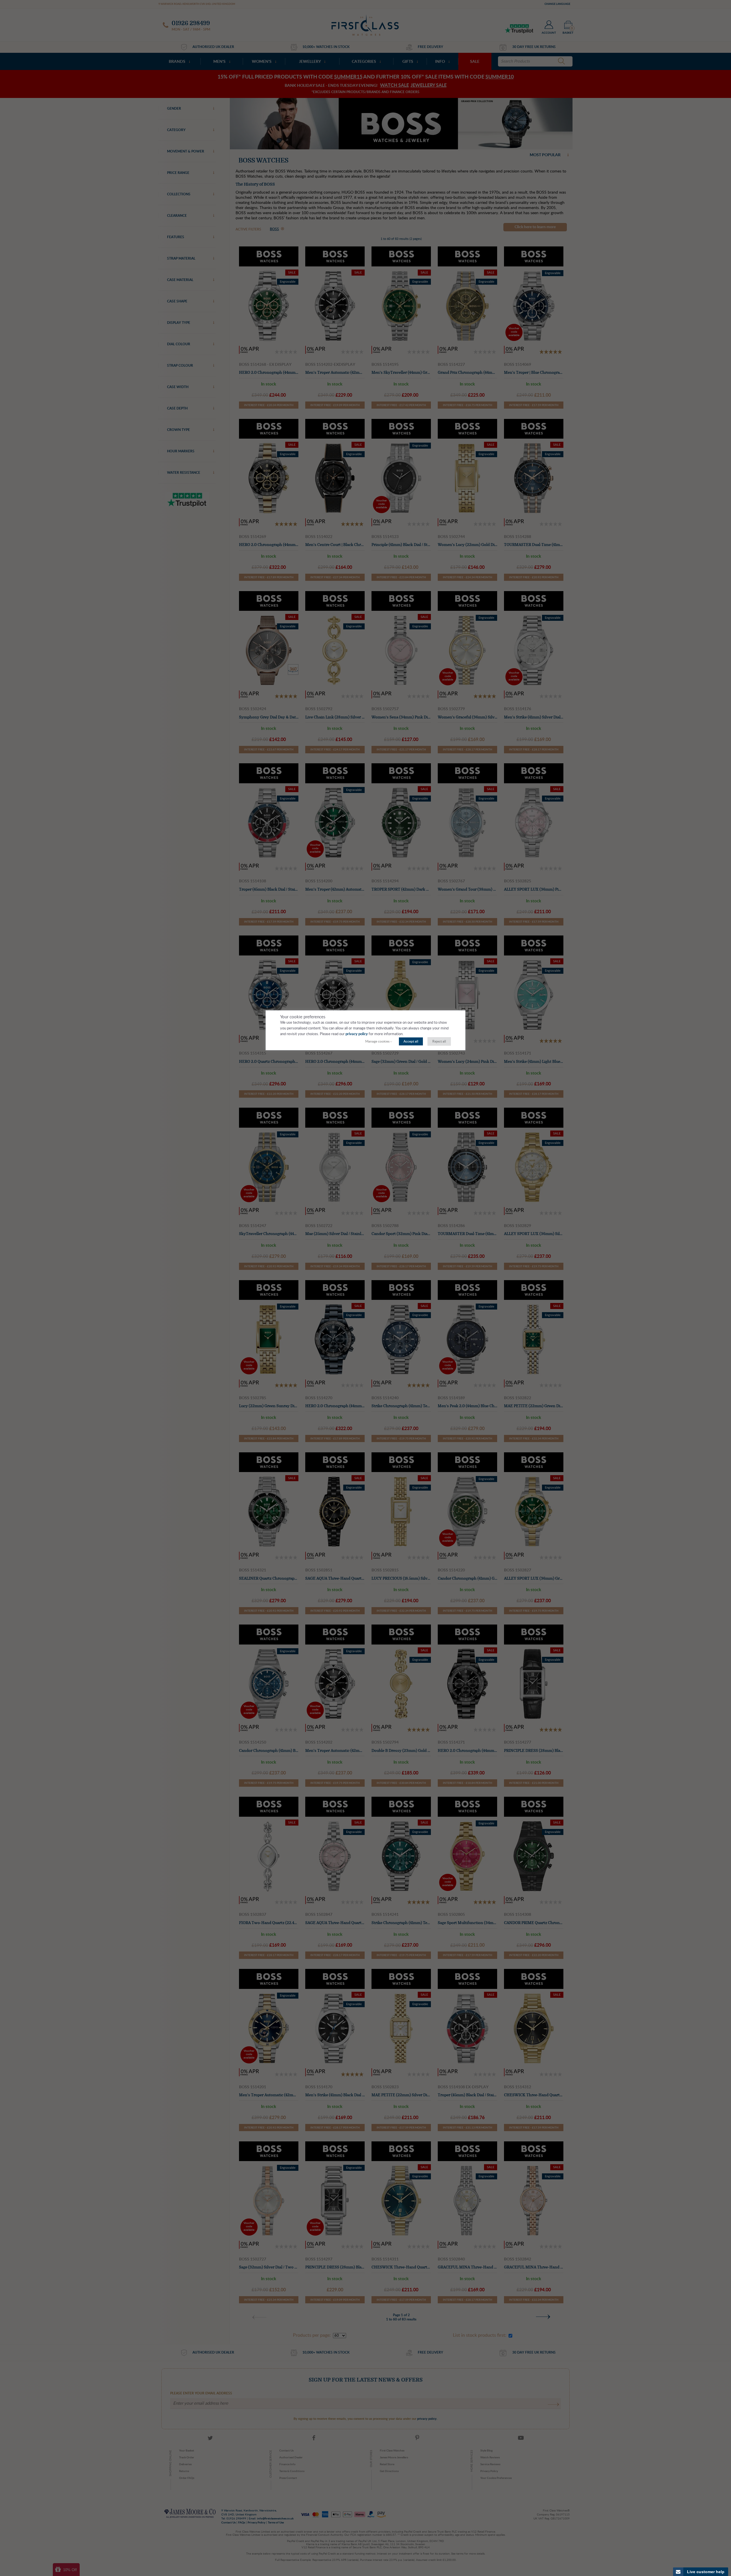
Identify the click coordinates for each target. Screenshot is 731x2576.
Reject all (439, 1041)
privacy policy (357, 1034)
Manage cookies (377, 1041)
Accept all (411, 1041)
